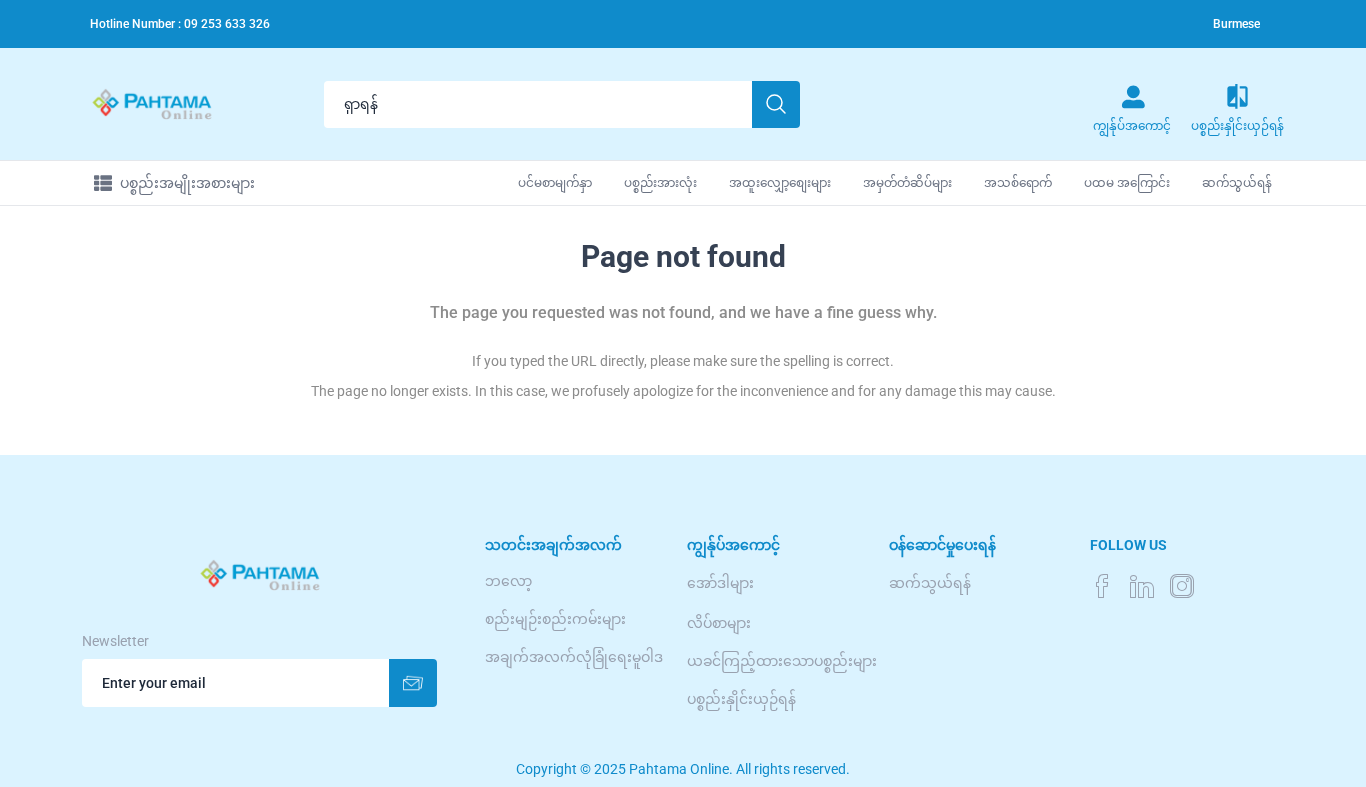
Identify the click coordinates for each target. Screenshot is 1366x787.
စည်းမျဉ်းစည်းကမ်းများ (555, 619)
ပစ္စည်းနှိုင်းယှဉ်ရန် (741, 699)
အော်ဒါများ (720, 583)
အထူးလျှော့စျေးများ (780, 183)
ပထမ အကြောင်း (1127, 183)
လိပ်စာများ (719, 623)
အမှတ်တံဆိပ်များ (907, 183)
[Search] (776, 104)
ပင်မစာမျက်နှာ (555, 183)
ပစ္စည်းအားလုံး (660, 183)
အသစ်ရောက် (1018, 183)
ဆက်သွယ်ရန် (1237, 183)
